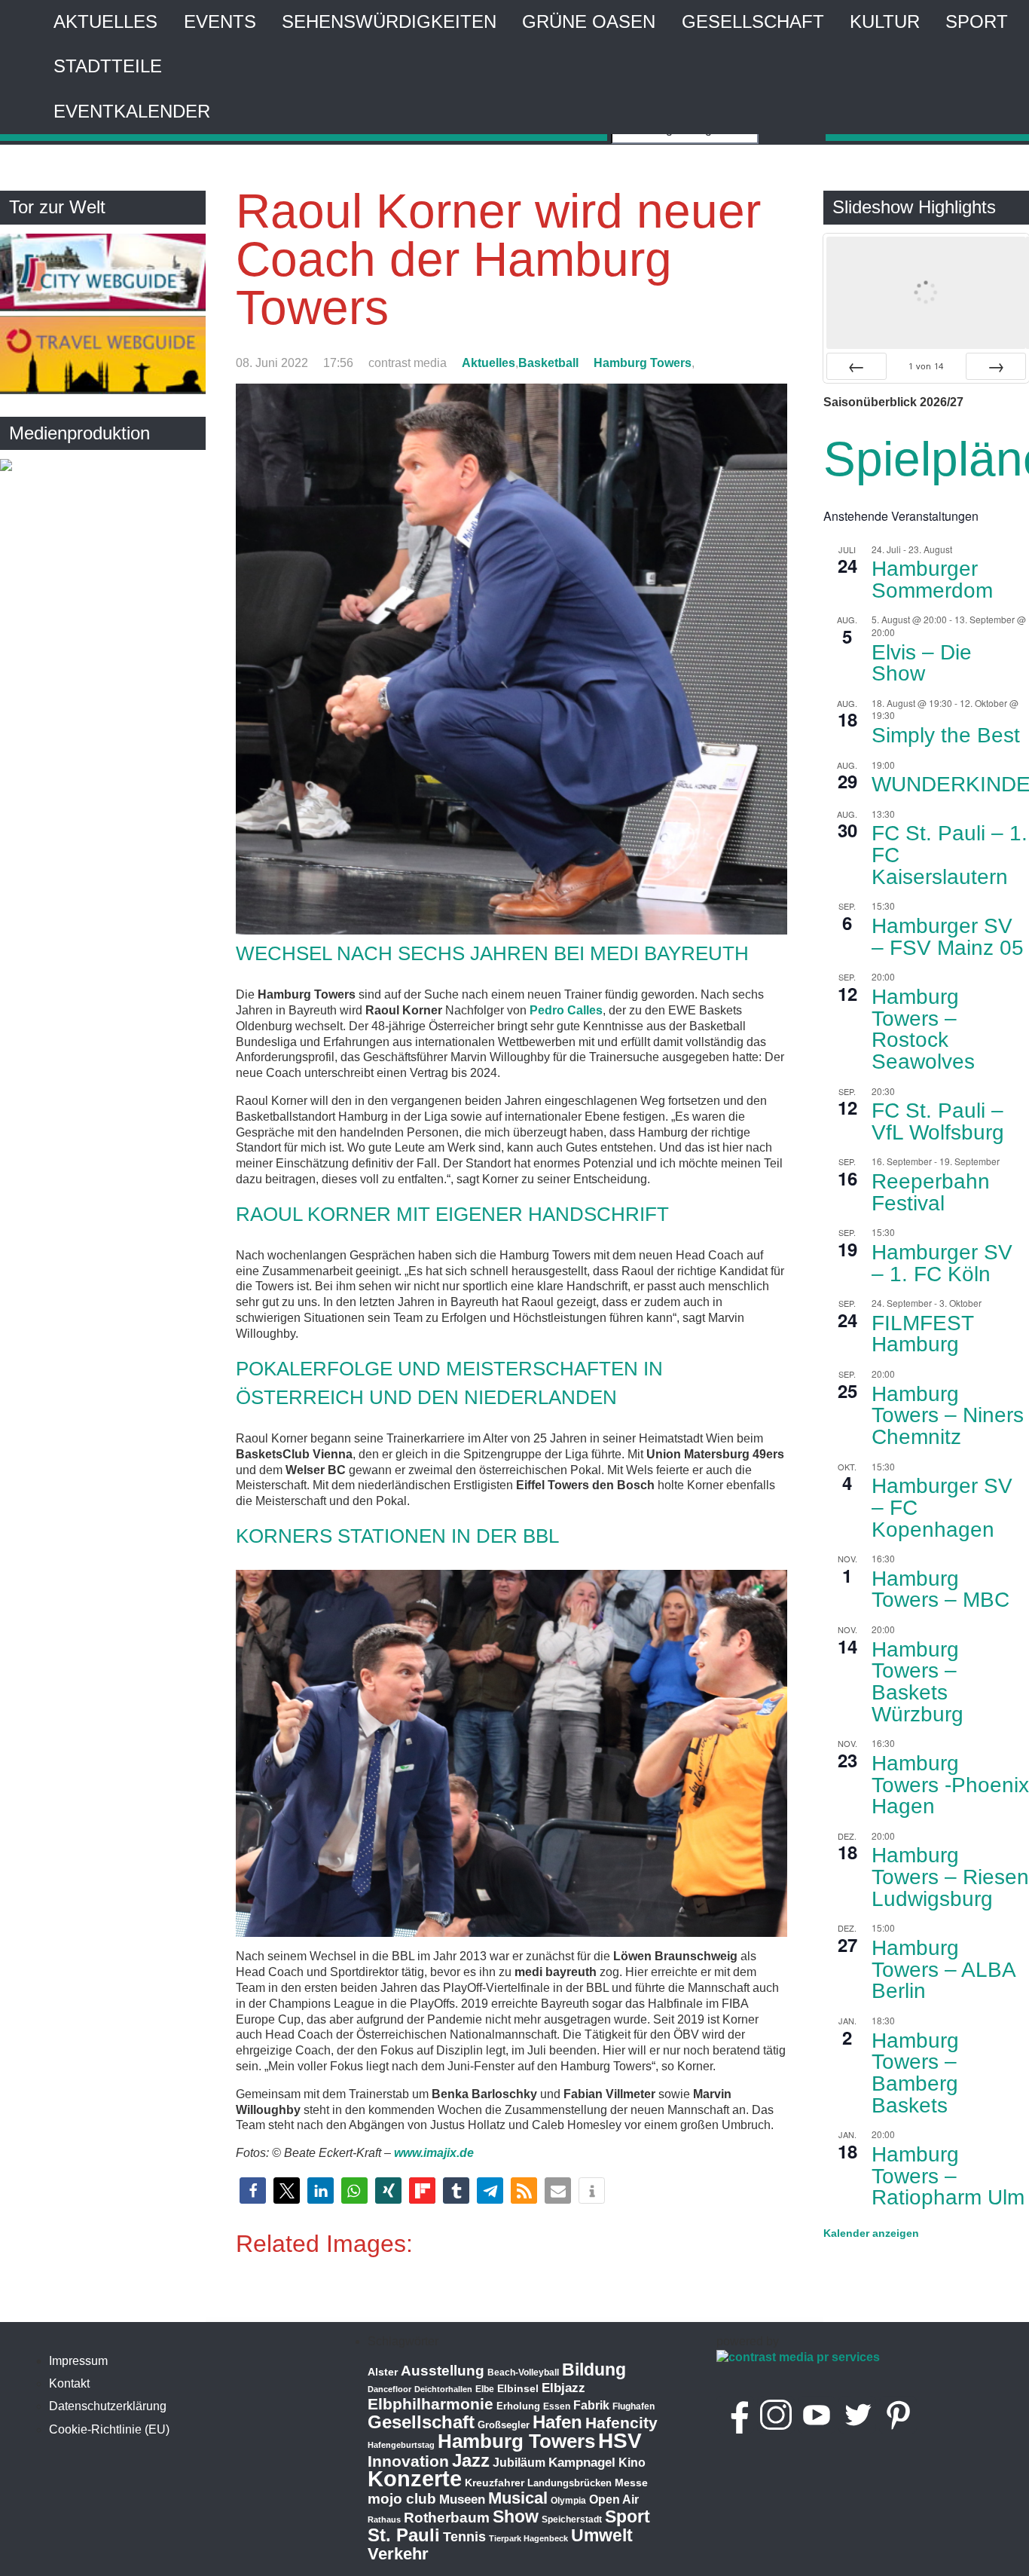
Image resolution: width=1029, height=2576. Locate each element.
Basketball (548, 363)
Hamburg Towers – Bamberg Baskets (915, 2073)
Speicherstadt (572, 2519)
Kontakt (69, 2383)
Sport (977, 21)
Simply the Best (946, 735)
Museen (462, 2500)
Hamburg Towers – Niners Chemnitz (948, 1415)
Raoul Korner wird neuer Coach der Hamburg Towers (498, 259)
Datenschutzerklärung (108, 2406)
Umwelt (602, 2535)
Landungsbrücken (569, 2483)
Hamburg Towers (643, 363)
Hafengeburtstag (401, 2445)
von (926, 366)
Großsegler (504, 2425)
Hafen (557, 2422)
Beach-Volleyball (523, 2373)
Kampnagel (582, 2463)
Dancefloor (389, 2389)
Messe (631, 2483)
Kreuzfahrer (495, 2483)
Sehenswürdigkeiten (389, 21)
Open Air (614, 2500)
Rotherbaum (447, 2518)
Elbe (485, 2389)
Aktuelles (105, 21)
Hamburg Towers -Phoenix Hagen (950, 1785)
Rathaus (384, 2519)
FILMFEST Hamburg (923, 1334)
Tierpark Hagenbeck (528, 2538)
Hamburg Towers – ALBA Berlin (944, 1969)
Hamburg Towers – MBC (940, 1589)
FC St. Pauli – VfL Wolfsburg (938, 1121)
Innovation (408, 2461)
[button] (253, 2191)
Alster (383, 2372)
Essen (557, 2406)
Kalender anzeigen (871, 2233)
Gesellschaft (753, 21)
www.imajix (425, 2153)
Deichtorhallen (443, 2389)
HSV (620, 2441)
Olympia (568, 2501)
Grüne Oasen (589, 21)
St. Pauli (404, 2535)
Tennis (464, 2537)
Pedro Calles (566, 1010)
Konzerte (415, 2478)
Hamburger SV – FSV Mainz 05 (948, 937)
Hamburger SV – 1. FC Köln (942, 1263)
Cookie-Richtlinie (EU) (109, 2429)
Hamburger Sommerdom (932, 580)
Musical (518, 2498)
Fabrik (591, 2405)
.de (465, 2153)
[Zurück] (856, 366)
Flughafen (634, 2406)
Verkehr (398, 2554)
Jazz (471, 2461)
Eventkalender (132, 111)
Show (516, 2516)
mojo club (402, 2499)
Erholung (518, 2406)
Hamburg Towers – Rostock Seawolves (923, 1029)
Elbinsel (518, 2388)
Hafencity (621, 2423)
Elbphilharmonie (431, 2404)
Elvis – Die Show (922, 663)
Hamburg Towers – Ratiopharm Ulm (948, 2176)
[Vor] (996, 366)
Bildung (594, 2369)
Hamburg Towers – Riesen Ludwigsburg (950, 1877)
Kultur (885, 21)
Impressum (78, 2361)
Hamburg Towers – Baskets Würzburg (918, 1682)
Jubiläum (519, 2463)
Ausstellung (443, 2371)
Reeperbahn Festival (931, 1192)
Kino (632, 2463)
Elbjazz (563, 2388)
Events (220, 21)
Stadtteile (108, 66)
